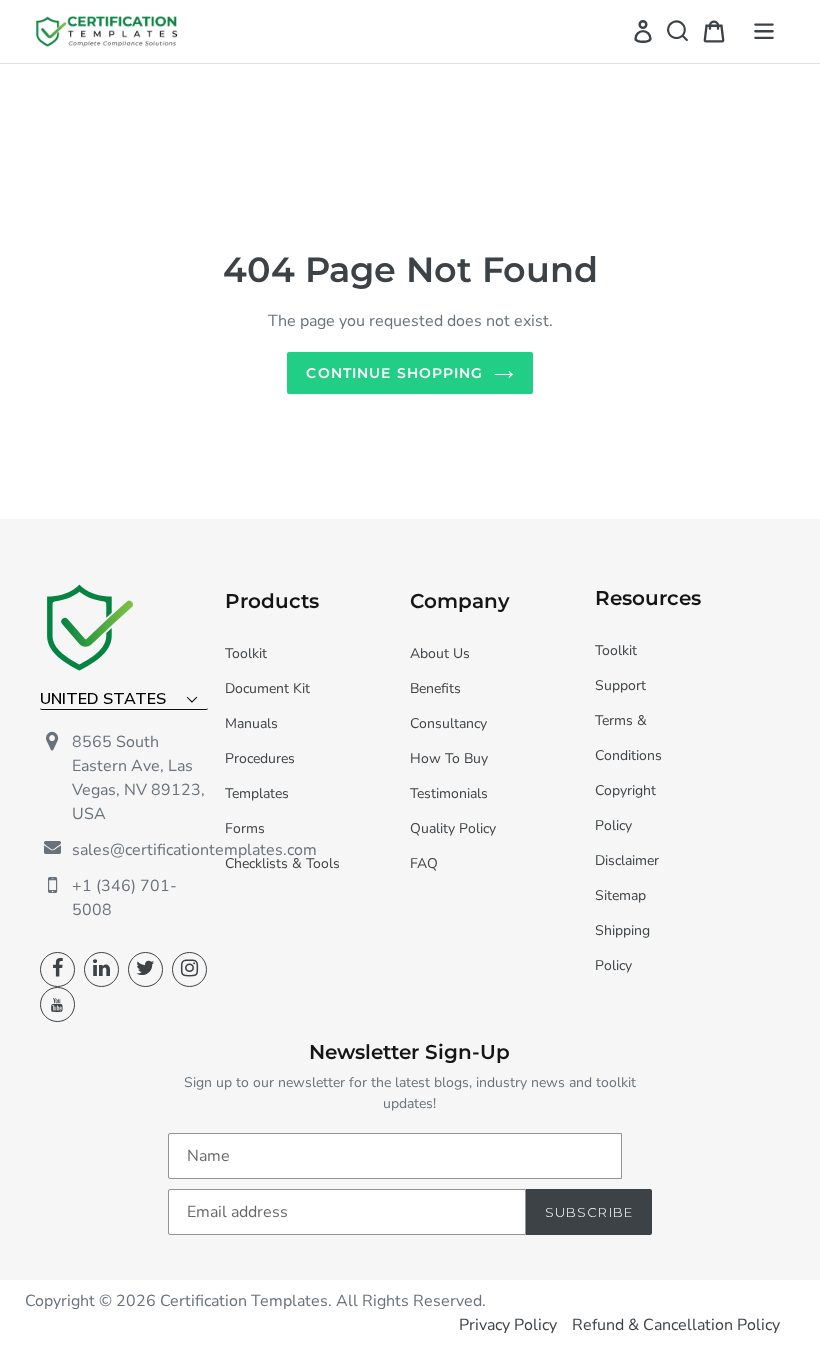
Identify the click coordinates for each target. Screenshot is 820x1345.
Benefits (435, 688)
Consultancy (448, 723)
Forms (245, 828)
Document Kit (267, 688)
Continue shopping (394, 373)
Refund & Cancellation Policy (676, 1325)
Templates (257, 793)
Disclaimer (627, 860)
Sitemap (620, 895)
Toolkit (246, 653)
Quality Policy (453, 828)
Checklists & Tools (282, 863)
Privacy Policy (508, 1325)
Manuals (251, 723)
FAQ (424, 863)
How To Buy (449, 758)
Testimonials (449, 793)
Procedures (260, 758)
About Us (440, 653)
